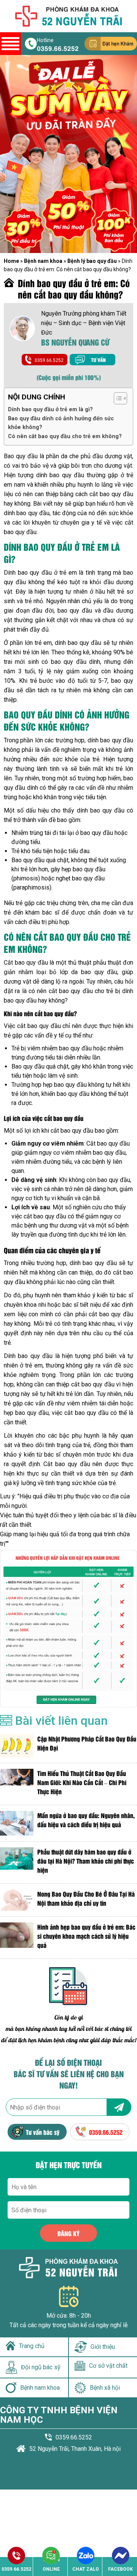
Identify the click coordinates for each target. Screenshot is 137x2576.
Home (11, 261)
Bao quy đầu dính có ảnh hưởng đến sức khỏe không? (61, 423)
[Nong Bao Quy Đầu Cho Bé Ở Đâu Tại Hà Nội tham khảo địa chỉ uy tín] (17, 1900)
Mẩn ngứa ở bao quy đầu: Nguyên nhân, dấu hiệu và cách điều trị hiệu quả (86, 1820)
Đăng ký (68, 2233)
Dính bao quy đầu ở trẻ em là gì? (50, 409)
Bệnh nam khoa (43, 261)
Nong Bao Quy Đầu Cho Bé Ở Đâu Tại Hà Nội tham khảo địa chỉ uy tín (86, 1898)
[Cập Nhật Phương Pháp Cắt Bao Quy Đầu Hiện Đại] (17, 1746)
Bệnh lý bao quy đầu (92, 261)
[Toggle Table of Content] (117, 398)
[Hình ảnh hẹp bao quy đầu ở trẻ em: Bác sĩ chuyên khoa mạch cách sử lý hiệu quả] (17, 1938)
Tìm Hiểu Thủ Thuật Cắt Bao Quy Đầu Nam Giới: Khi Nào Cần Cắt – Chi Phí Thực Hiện (82, 1782)
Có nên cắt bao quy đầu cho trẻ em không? (65, 436)
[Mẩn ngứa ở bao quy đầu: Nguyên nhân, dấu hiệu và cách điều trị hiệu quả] (17, 1823)
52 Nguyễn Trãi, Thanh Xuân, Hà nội (75, 2449)
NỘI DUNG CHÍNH (37, 397)
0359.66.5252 (58, 48)
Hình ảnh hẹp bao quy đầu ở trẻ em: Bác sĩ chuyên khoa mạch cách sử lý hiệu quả (86, 1936)
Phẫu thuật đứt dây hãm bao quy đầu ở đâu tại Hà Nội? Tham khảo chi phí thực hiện (86, 1861)
